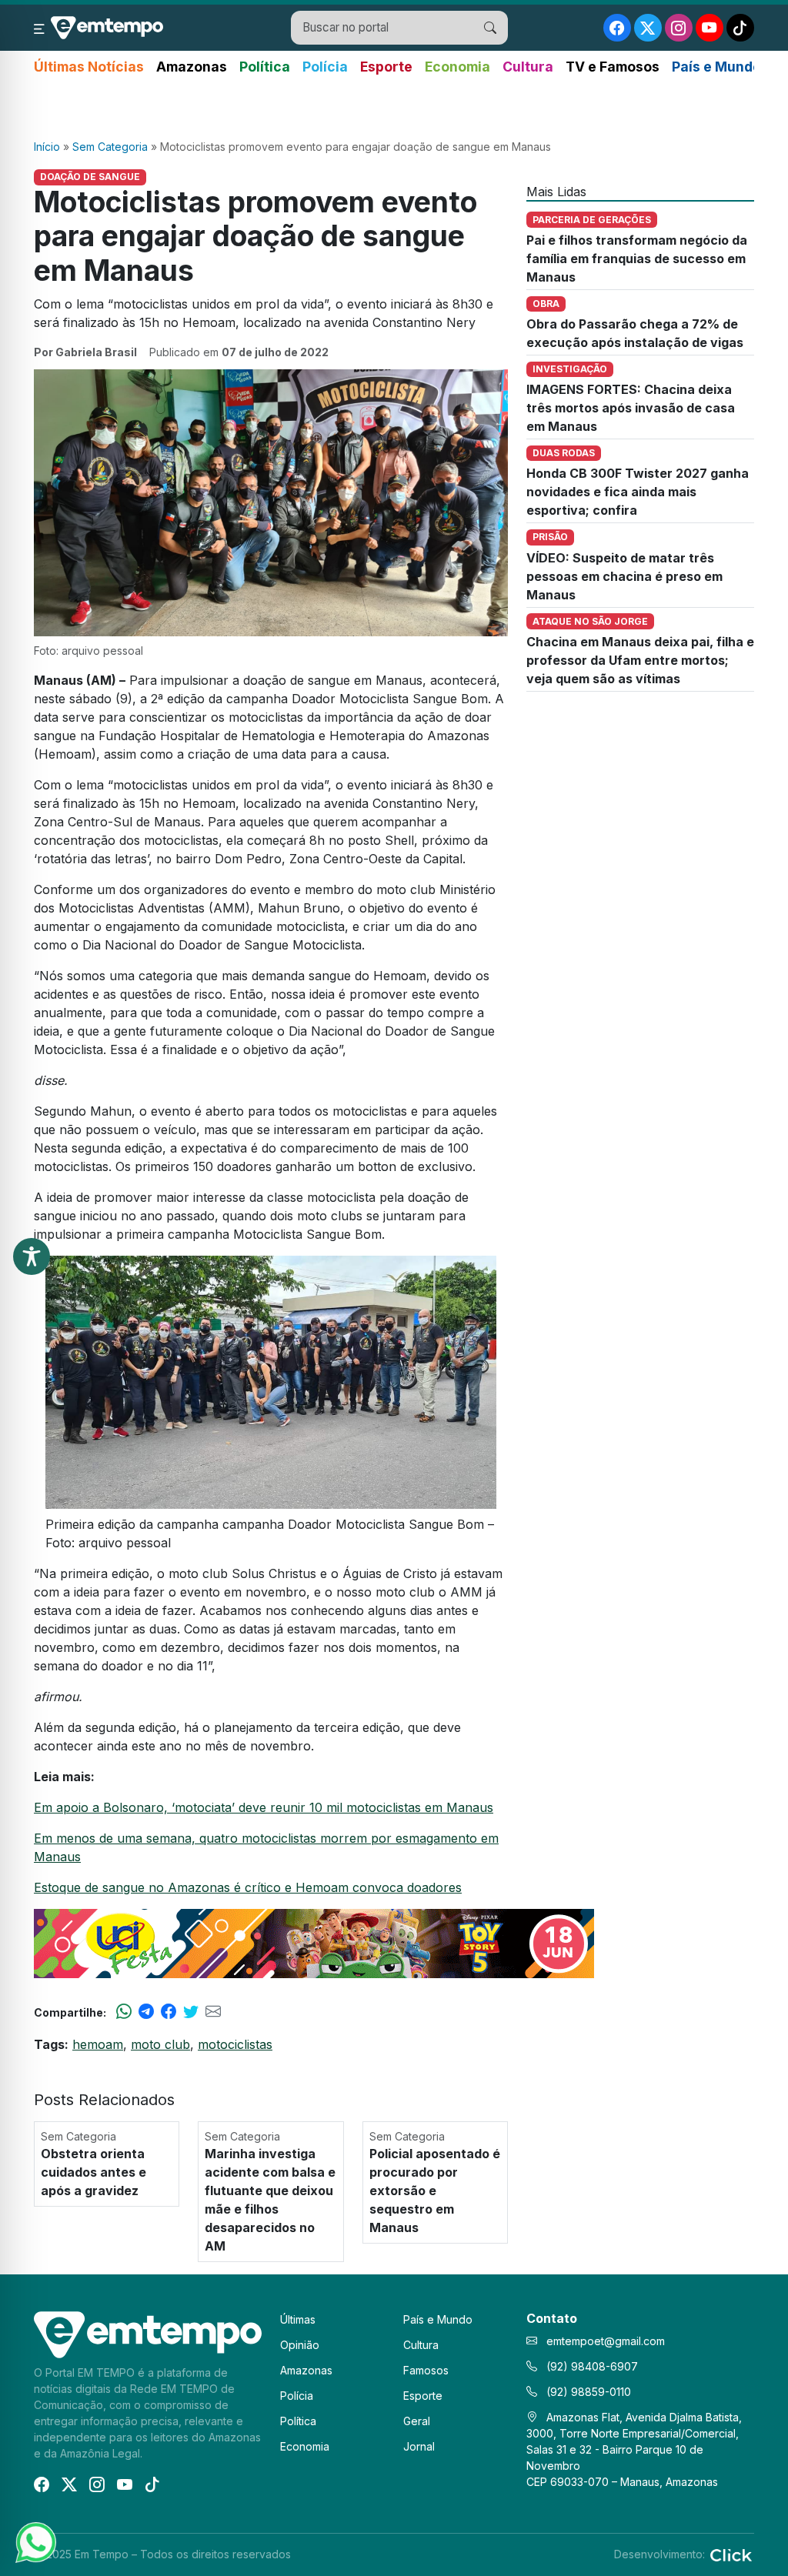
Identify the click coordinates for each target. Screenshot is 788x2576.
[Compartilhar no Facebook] (169, 2012)
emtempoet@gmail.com (606, 2341)
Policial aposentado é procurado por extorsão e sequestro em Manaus (435, 2191)
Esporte (386, 67)
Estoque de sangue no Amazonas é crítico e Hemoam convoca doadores (248, 1887)
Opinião (300, 2345)
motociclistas (235, 2044)
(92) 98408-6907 (591, 2366)
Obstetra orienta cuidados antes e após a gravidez (93, 2172)
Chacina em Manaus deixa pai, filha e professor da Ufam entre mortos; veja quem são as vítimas (640, 660)
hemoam (98, 2044)
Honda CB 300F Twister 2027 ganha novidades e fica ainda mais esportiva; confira (638, 492)
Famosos (426, 2370)
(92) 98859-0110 (587, 2392)
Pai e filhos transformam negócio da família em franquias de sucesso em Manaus (637, 259)
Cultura (528, 67)
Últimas (298, 2319)
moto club (160, 2044)
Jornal (419, 2446)
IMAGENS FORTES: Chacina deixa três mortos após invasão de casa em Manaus (631, 408)
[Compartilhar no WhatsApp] (124, 2012)
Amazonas (192, 67)
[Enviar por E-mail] (213, 2012)
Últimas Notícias (89, 67)
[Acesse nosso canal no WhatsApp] (35, 2541)
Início (47, 147)
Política (265, 67)
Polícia (325, 67)
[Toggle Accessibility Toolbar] (32, 1256)
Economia (457, 67)
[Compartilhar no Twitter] (191, 2012)
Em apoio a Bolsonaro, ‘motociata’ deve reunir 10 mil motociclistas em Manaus (264, 1807)
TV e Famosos (613, 67)
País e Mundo (716, 67)
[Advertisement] (394, 108)
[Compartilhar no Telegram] (146, 2012)
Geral (417, 2421)
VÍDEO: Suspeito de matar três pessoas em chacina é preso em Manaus (624, 576)
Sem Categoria (110, 147)
